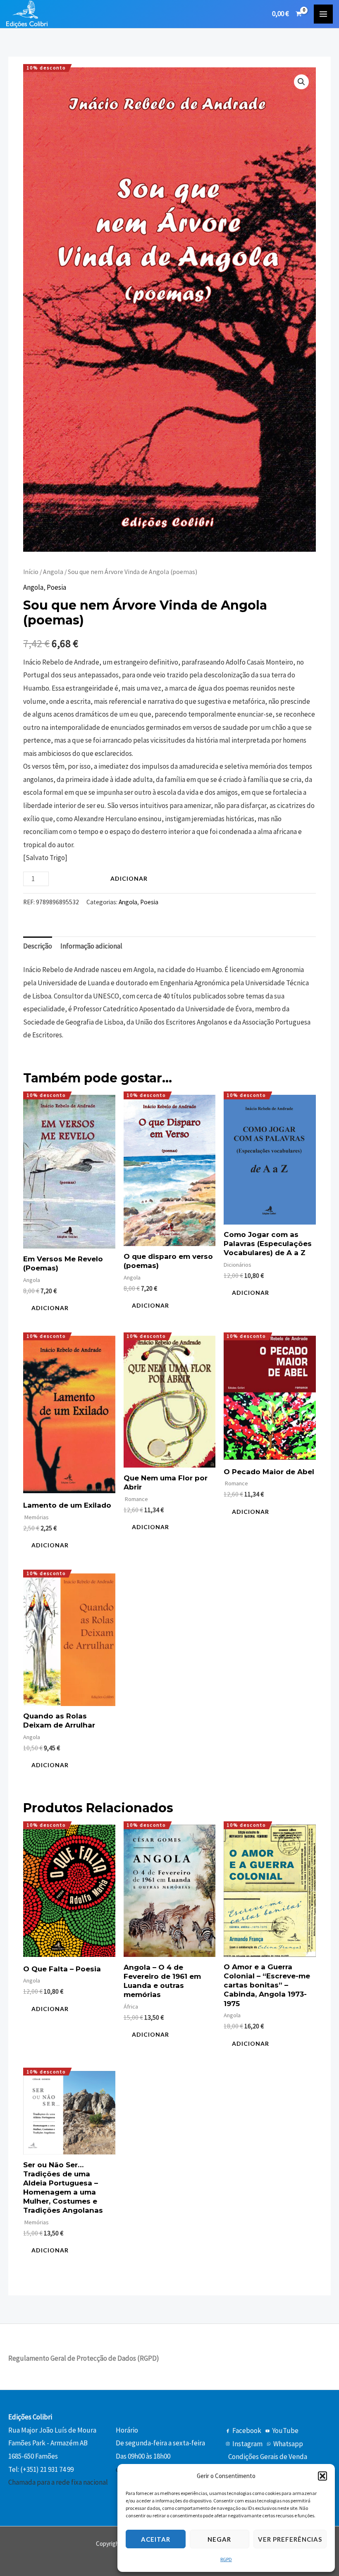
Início (31, 572)
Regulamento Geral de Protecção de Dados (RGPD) (84, 2358)
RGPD (226, 2559)
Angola (53, 572)
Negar (219, 2539)
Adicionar (129, 878)
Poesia (56, 587)
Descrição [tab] (38, 946)
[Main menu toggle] (323, 14)
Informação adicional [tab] (91, 946)
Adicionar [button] (50, 1308)
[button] (322, 2476)
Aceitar (156, 2539)
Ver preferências (290, 2539)
